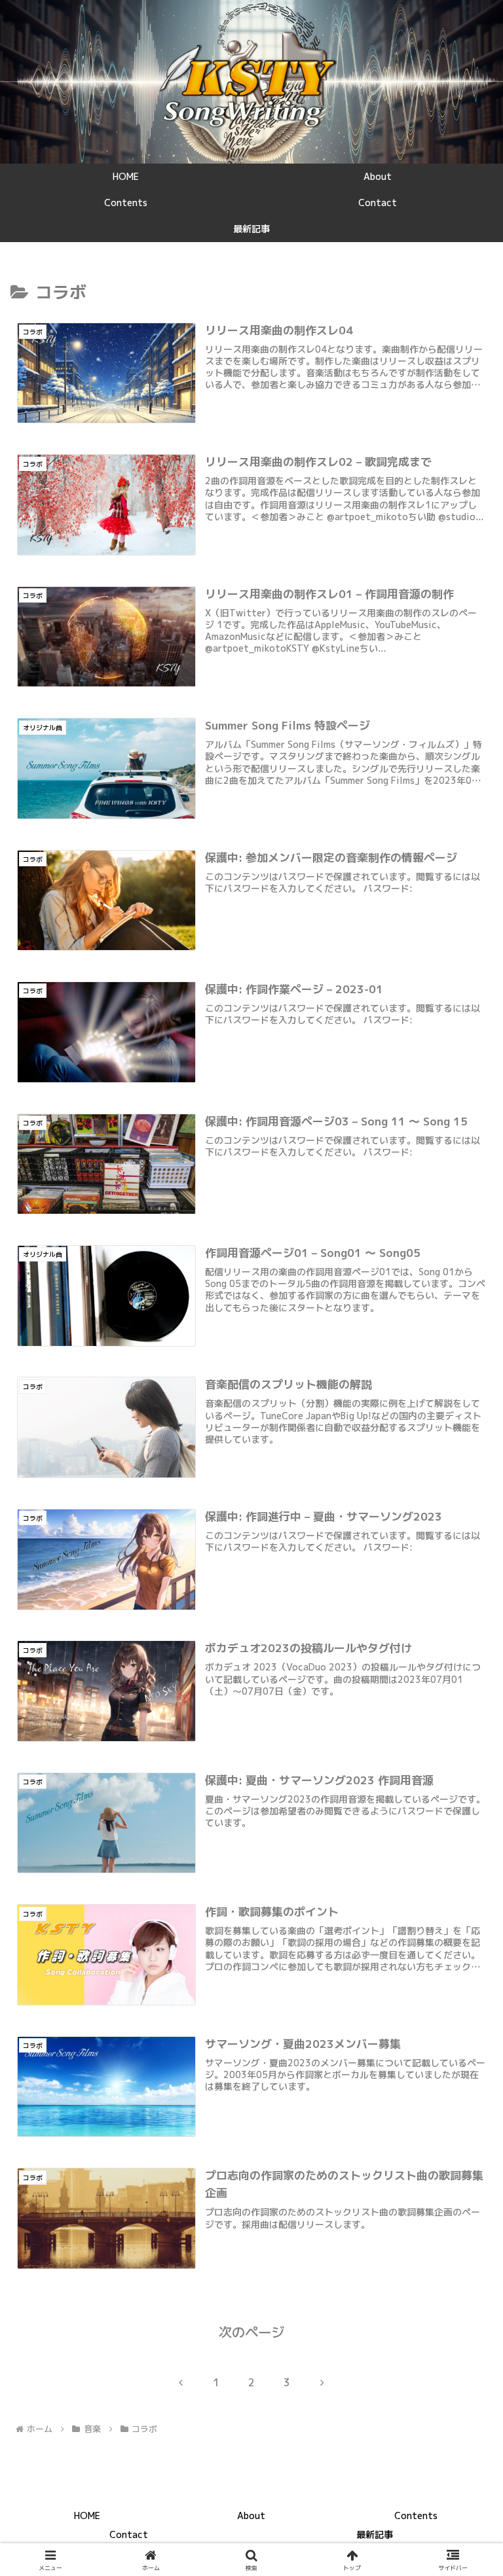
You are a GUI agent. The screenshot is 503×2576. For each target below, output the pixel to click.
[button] (465, 2018)
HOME (87, 2515)
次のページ (251, 2332)
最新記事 (375, 2534)
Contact (129, 2534)
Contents (416, 2515)
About (251, 2515)
